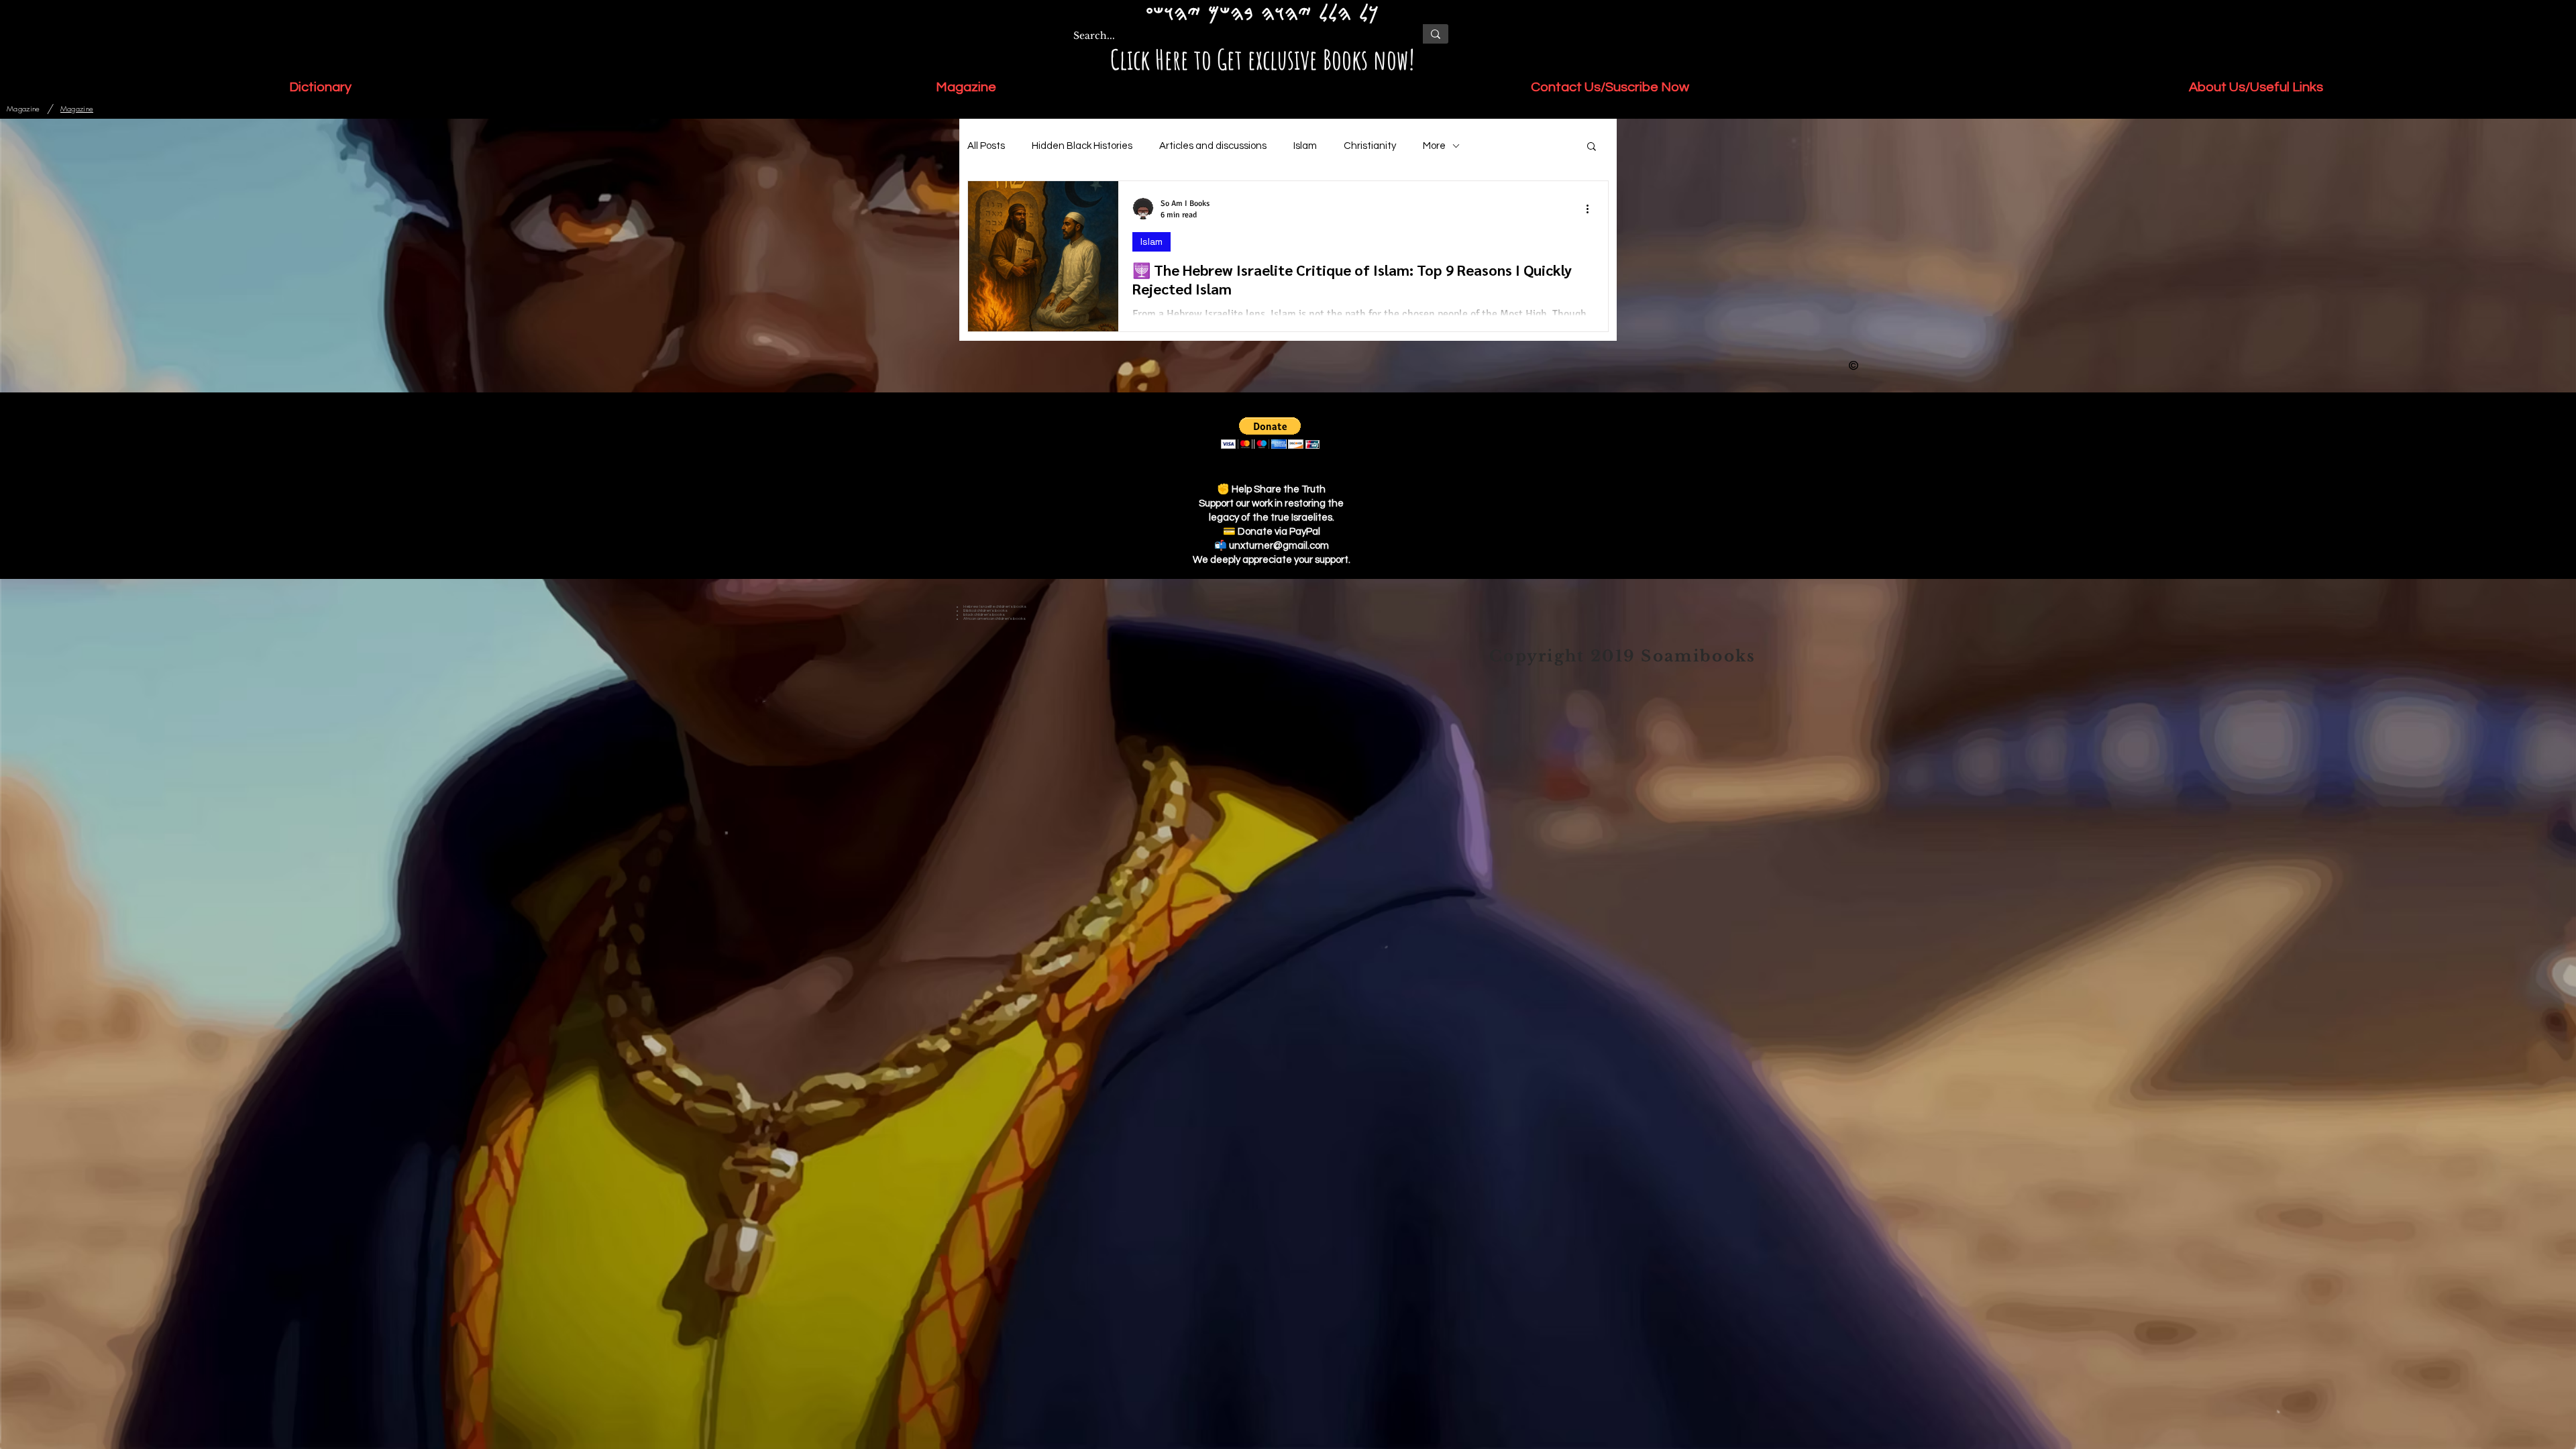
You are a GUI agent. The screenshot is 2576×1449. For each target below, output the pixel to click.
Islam (1305, 146)
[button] (1592, 147)
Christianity (1370, 146)
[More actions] (1592, 209)
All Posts (986, 146)
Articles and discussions (1213, 146)
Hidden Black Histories (1082, 146)
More (1434, 146)
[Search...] (1435, 34)
